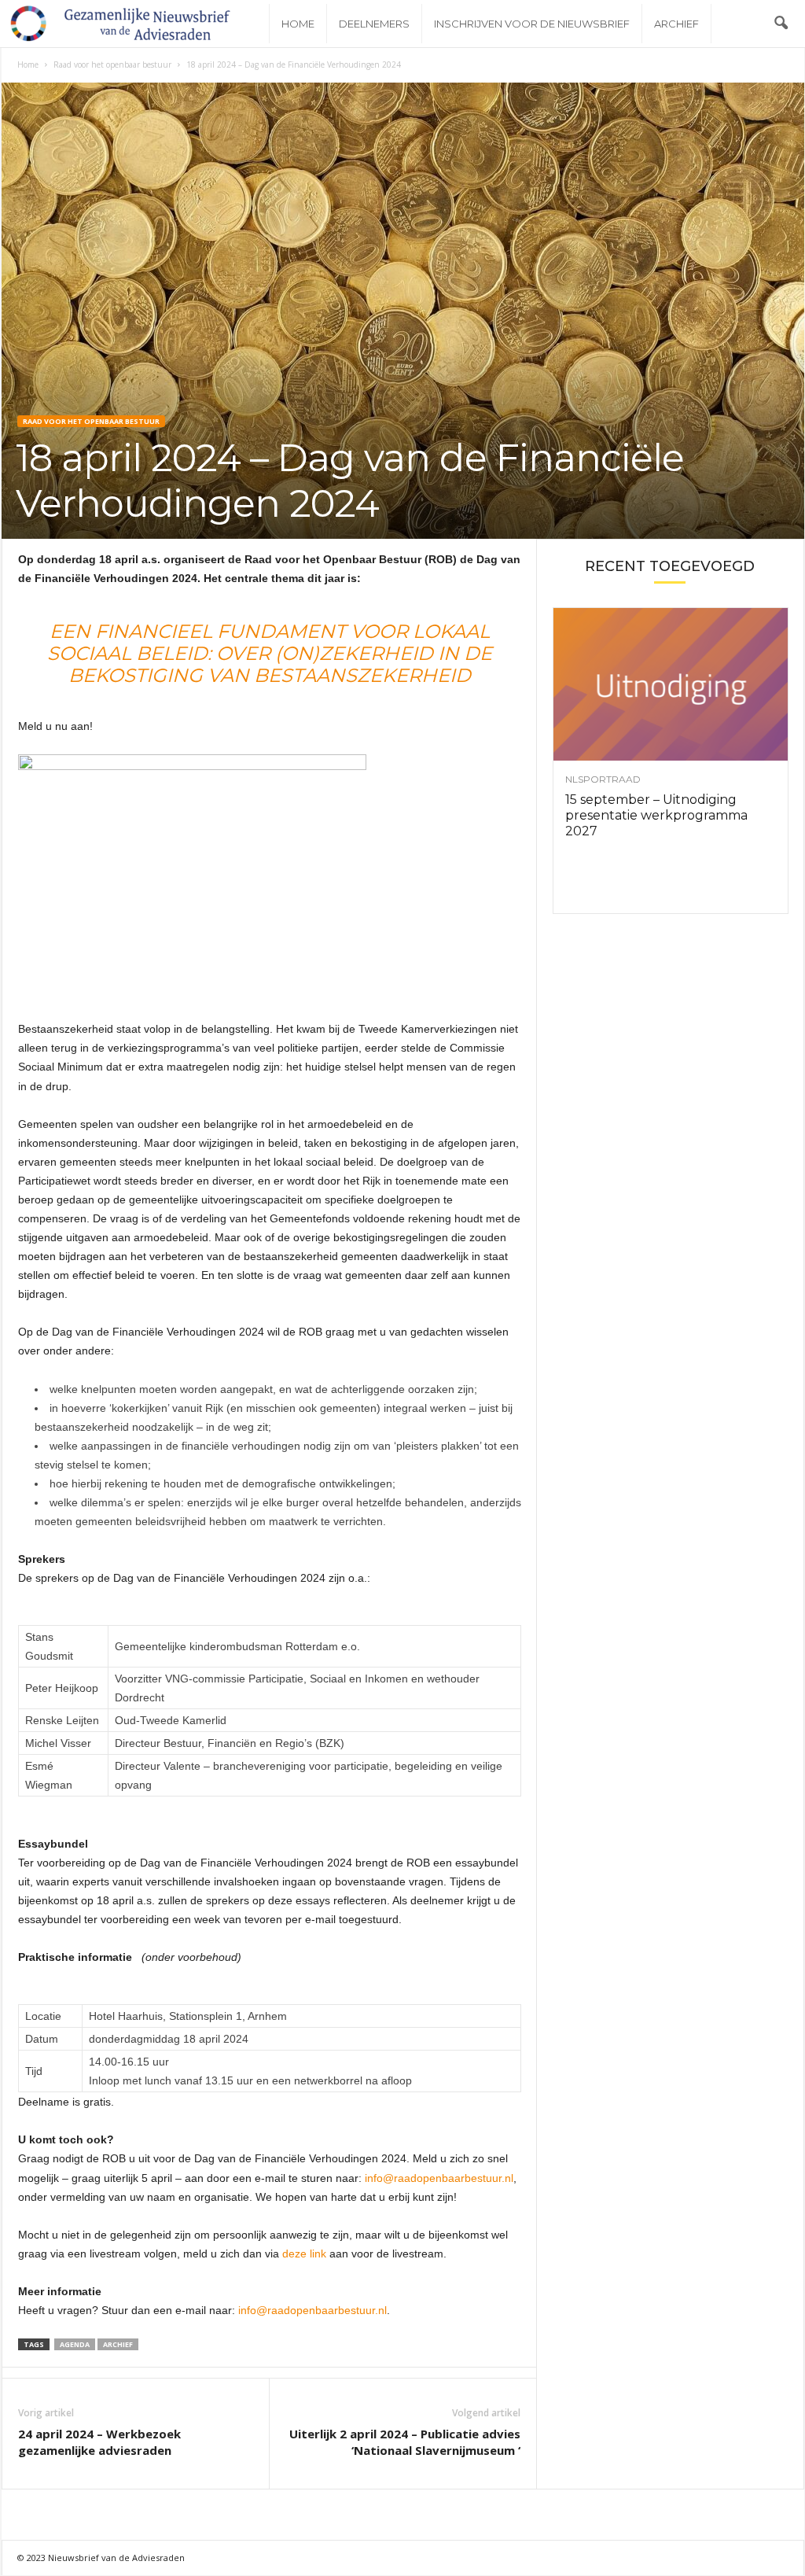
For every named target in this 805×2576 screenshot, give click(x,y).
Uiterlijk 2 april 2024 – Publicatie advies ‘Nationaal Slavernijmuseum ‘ (405, 2442)
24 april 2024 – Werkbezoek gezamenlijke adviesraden (99, 2442)
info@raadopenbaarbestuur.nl (439, 2178)
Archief (676, 24)
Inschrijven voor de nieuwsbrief (532, 24)
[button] (781, 24)
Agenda (75, 2344)
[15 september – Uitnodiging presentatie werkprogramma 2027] (671, 684)
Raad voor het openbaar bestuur (112, 64)
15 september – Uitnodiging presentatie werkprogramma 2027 (656, 815)
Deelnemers (374, 24)
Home (298, 24)
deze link (304, 2254)
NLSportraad (603, 779)
